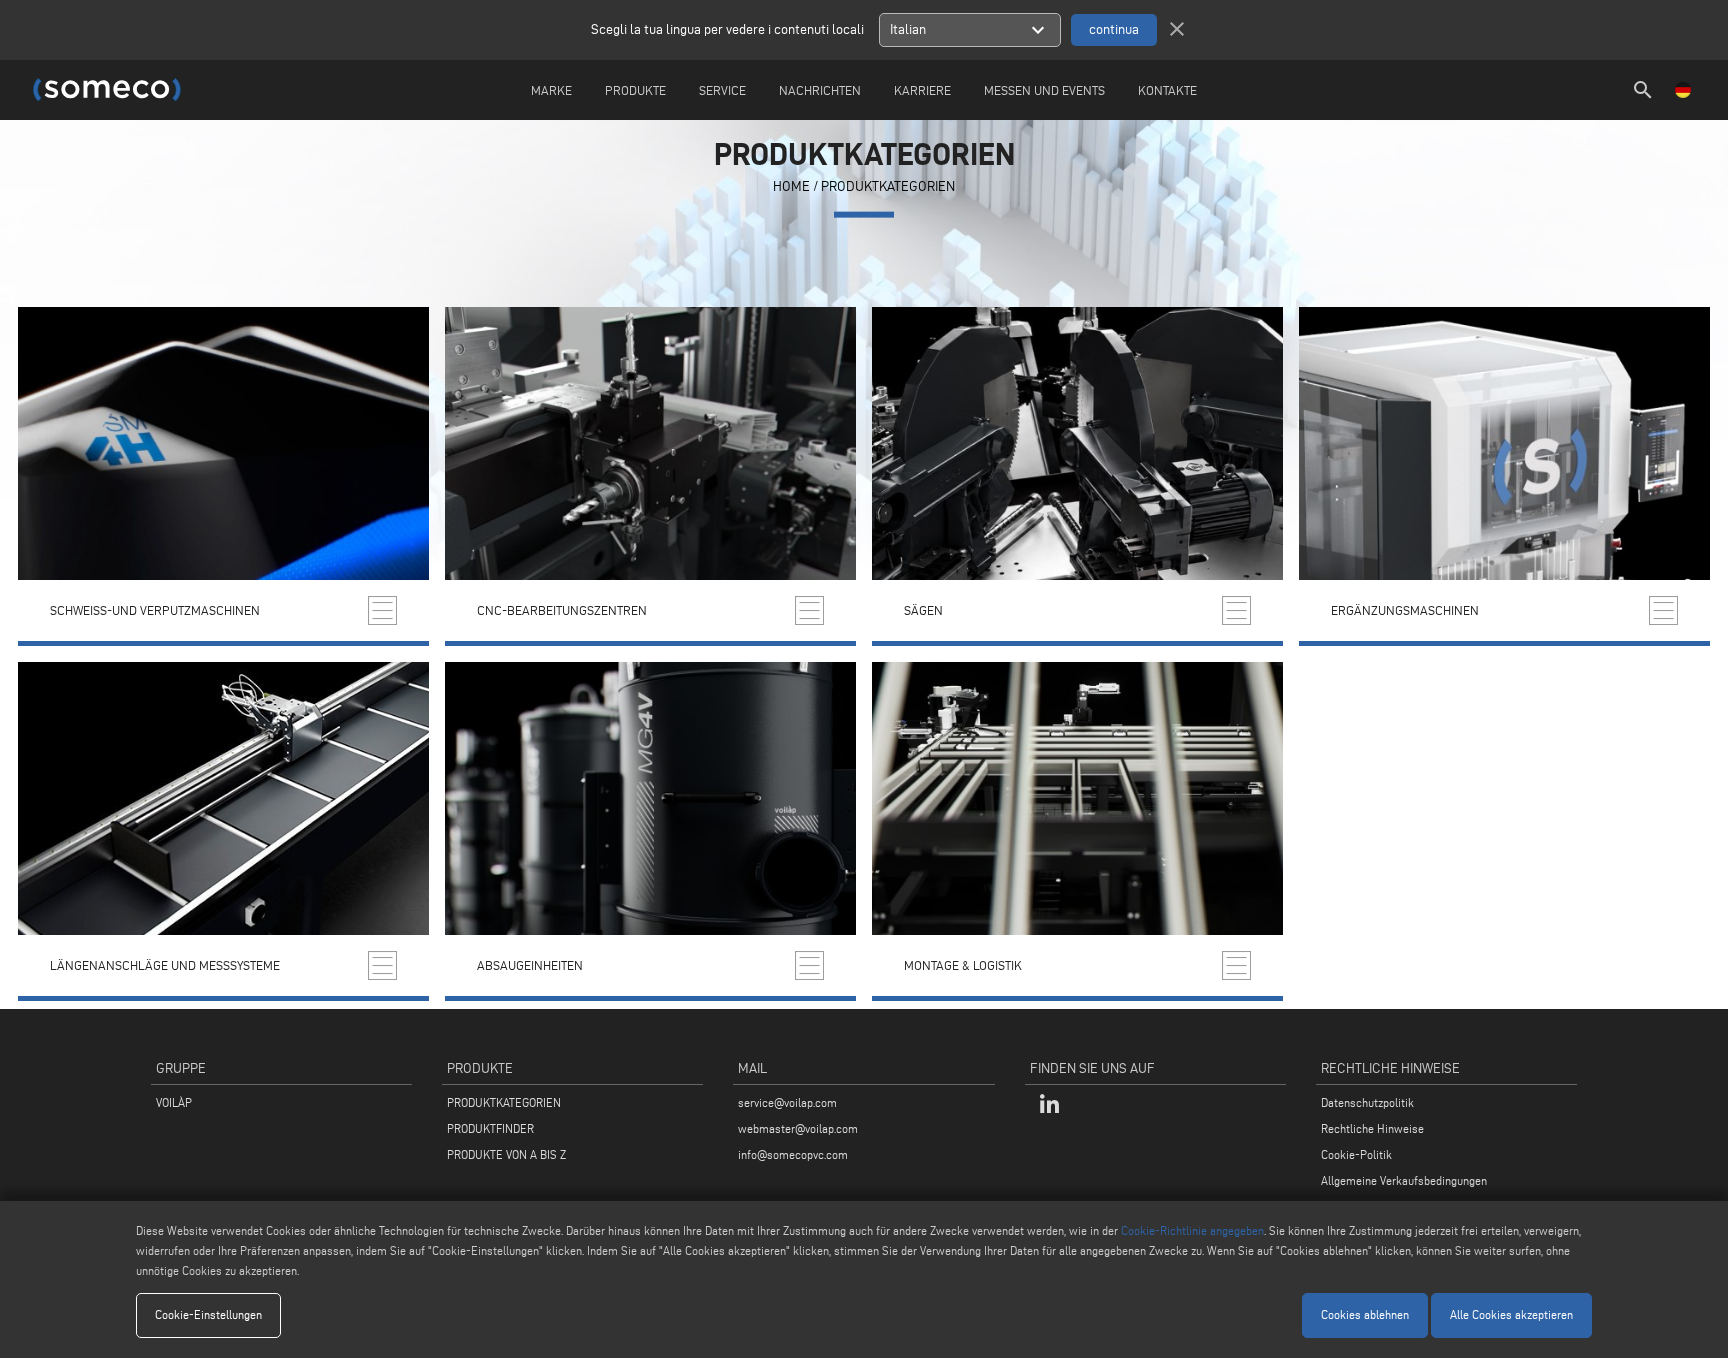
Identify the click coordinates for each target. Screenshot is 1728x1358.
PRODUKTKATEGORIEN (504, 1102)
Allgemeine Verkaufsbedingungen (1404, 1180)
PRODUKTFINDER (490, 1128)
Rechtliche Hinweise (1372, 1128)
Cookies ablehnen (1365, 1314)
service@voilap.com (787, 1102)
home (791, 186)
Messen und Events (1044, 90)
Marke (551, 90)
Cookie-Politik (1356, 1154)
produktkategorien (888, 186)
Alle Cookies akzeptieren (1511, 1314)
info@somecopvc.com (793, 1154)
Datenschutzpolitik (1367, 1102)
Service (722, 90)
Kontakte (1167, 90)
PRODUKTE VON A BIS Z (506, 1154)
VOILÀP (174, 1102)
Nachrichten (820, 90)
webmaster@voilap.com (798, 1128)
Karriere (922, 90)
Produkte (635, 90)
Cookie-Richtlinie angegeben (1192, 1230)
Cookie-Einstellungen (208, 1314)
